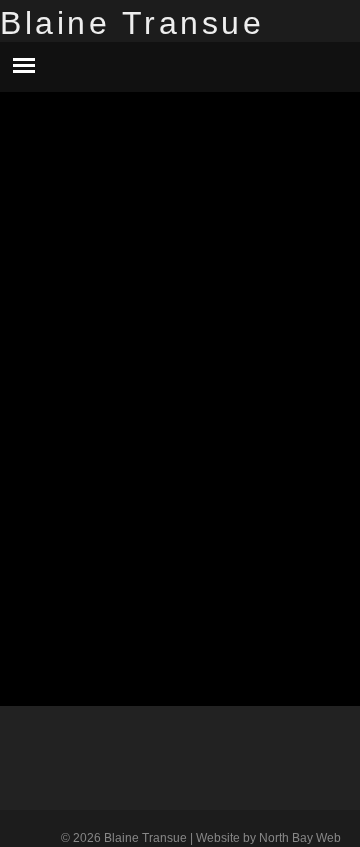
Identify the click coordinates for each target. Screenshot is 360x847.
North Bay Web (300, 838)
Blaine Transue (132, 23)
